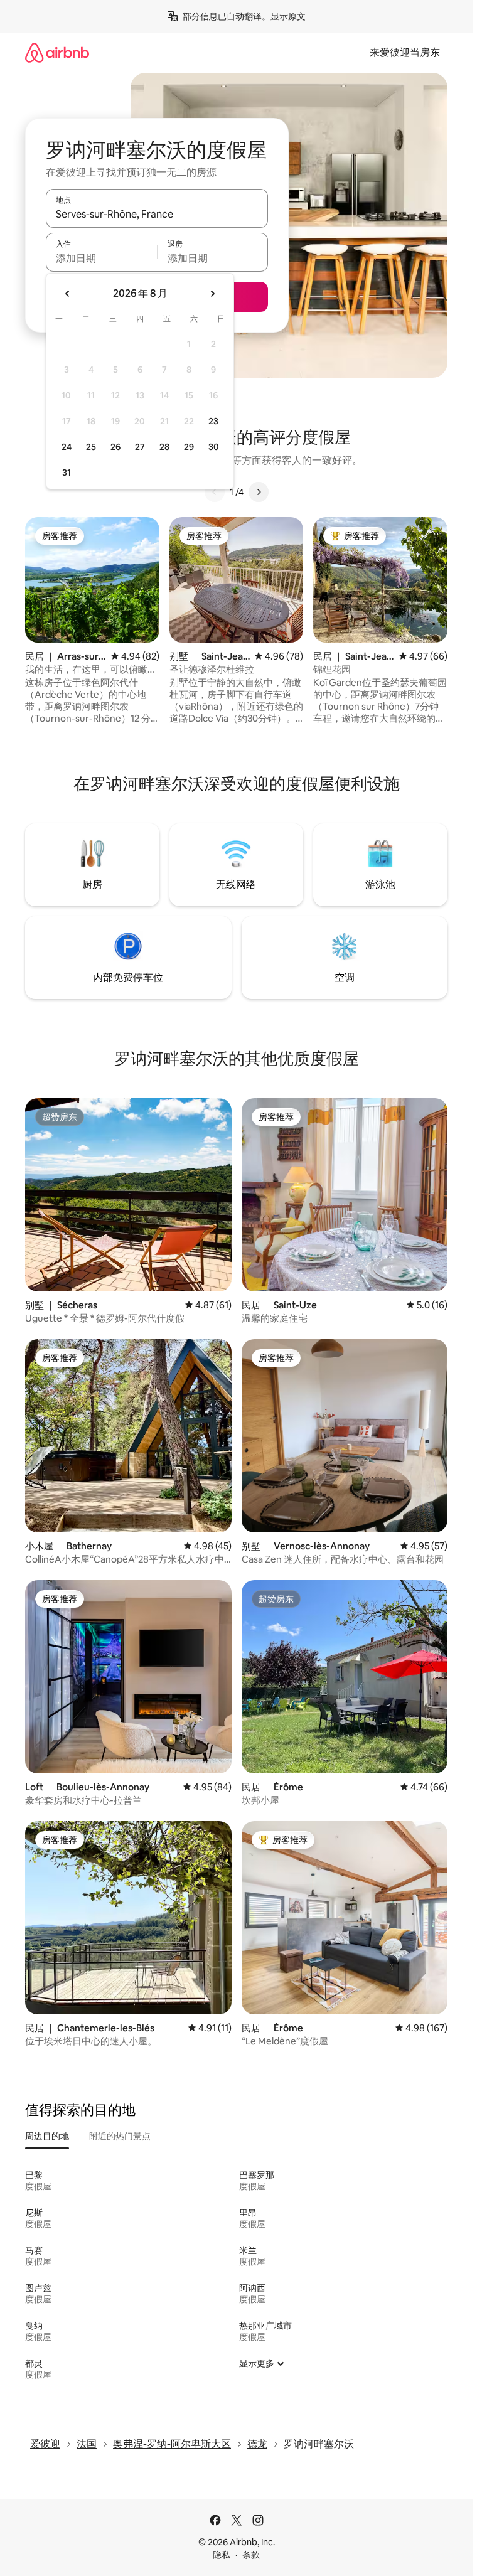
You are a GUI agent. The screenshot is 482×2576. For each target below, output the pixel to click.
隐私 (222, 2555)
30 (214, 447)
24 (67, 447)
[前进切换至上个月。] (68, 294)
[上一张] (215, 492)
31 (67, 473)
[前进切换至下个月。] (212, 294)
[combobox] (157, 214)
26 (115, 447)
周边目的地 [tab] (47, 2136)
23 (213, 421)
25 (91, 447)
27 (140, 447)
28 (164, 447)
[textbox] (101, 258)
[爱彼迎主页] (57, 52)
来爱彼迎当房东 (405, 52)
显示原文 (288, 16)
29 (189, 447)
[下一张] (259, 492)
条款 (251, 2555)
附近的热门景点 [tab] (120, 2136)
